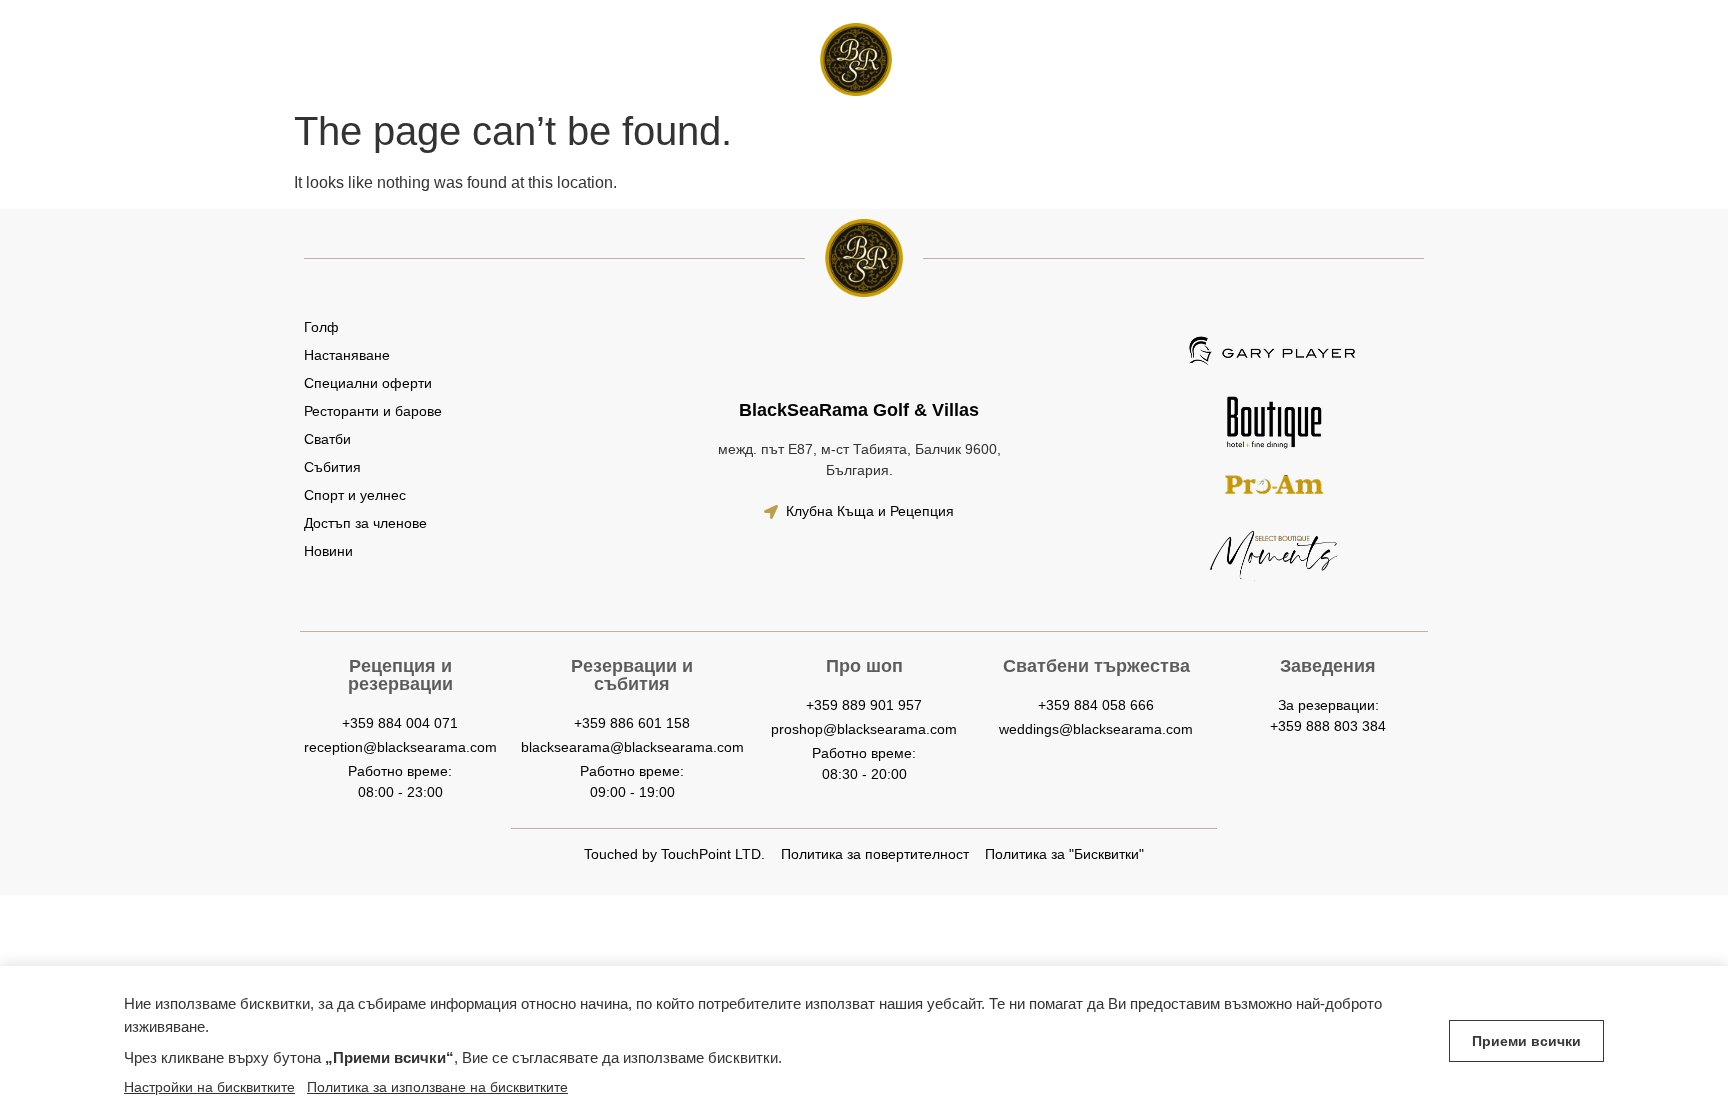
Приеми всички (1526, 1041)
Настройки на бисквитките (209, 1087)
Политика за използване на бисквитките (437, 1087)
